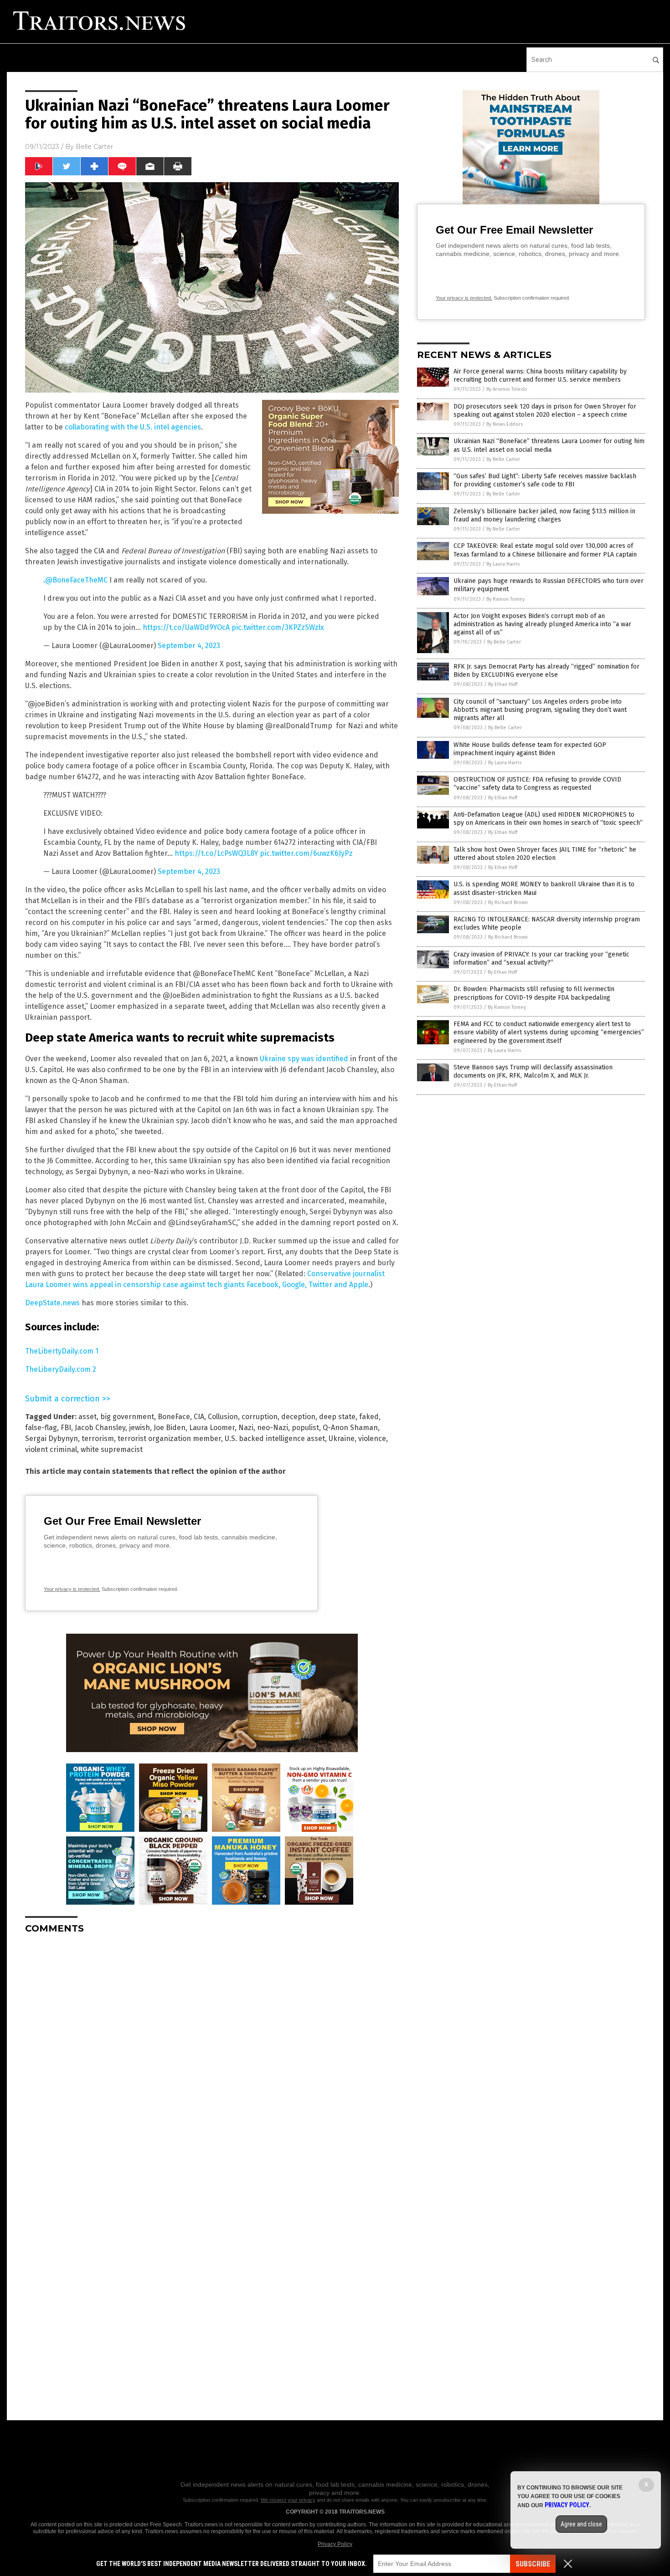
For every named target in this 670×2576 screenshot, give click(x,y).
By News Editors (505, 424)
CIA (199, 1417)
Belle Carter (94, 147)
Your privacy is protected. (72, 1589)
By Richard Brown (508, 902)
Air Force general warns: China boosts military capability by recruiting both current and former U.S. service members (540, 376)
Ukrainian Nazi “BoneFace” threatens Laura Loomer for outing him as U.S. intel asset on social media (549, 445)
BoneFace (174, 1417)
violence (372, 1439)
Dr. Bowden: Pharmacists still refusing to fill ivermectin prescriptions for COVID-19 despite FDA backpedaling (534, 993)
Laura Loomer (212, 1428)
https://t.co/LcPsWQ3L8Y (216, 853)
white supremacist (112, 1449)
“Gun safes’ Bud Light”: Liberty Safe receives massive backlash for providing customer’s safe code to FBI (545, 480)
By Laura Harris (503, 564)
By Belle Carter (503, 459)
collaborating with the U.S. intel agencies (133, 427)
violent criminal (51, 1449)
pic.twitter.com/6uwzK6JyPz (306, 853)
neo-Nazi (273, 1428)
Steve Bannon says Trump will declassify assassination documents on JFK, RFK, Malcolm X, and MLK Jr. (533, 1071)
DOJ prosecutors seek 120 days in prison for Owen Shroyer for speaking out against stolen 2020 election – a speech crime (545, 411)
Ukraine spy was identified (304, 1059)
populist (305, 1428)
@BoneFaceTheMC (76, 580)
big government (127, 1417)
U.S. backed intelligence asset (275, 1439)
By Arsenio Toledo (507, 389)
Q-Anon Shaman (350, 1428)
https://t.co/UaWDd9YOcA (186, 627)
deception (298, 1417)
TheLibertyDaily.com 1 (62, 1351)
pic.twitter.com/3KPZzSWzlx (278, 627)
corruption (260, 1417)
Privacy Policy (335, 2544)
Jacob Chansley (100, 1428)
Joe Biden (170, 1428)
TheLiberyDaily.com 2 (61, 1369)
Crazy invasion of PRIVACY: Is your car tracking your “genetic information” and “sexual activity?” (541, 958)
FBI (66, 1428)
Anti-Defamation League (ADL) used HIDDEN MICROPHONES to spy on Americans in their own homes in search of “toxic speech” (548, 819)
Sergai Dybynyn (52, 1439)
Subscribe (533, 2564)
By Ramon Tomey (505, 599)
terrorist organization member (169, 1439)
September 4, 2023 (189, 646)
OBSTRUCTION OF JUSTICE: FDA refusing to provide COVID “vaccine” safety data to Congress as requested (537, 784)
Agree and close (581, 2524)
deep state (337, 1417)
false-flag (41, 1428)
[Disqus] (212, 2055)
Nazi (246, 1428)
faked (369, 1417)
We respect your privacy (288, 2500)
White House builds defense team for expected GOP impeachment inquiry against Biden (530, 749)
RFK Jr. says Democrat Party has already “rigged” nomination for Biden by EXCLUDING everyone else (546, 671)
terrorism (98, 1439)
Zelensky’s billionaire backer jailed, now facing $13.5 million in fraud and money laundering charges (544, 515)
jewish (139, 1428)
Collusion (223, 1417)
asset (88, 1417)
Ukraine (342, 1439)
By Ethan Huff (503, 684)
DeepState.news (52, 1303)
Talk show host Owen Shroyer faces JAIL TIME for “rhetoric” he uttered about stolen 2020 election (545, 854)
